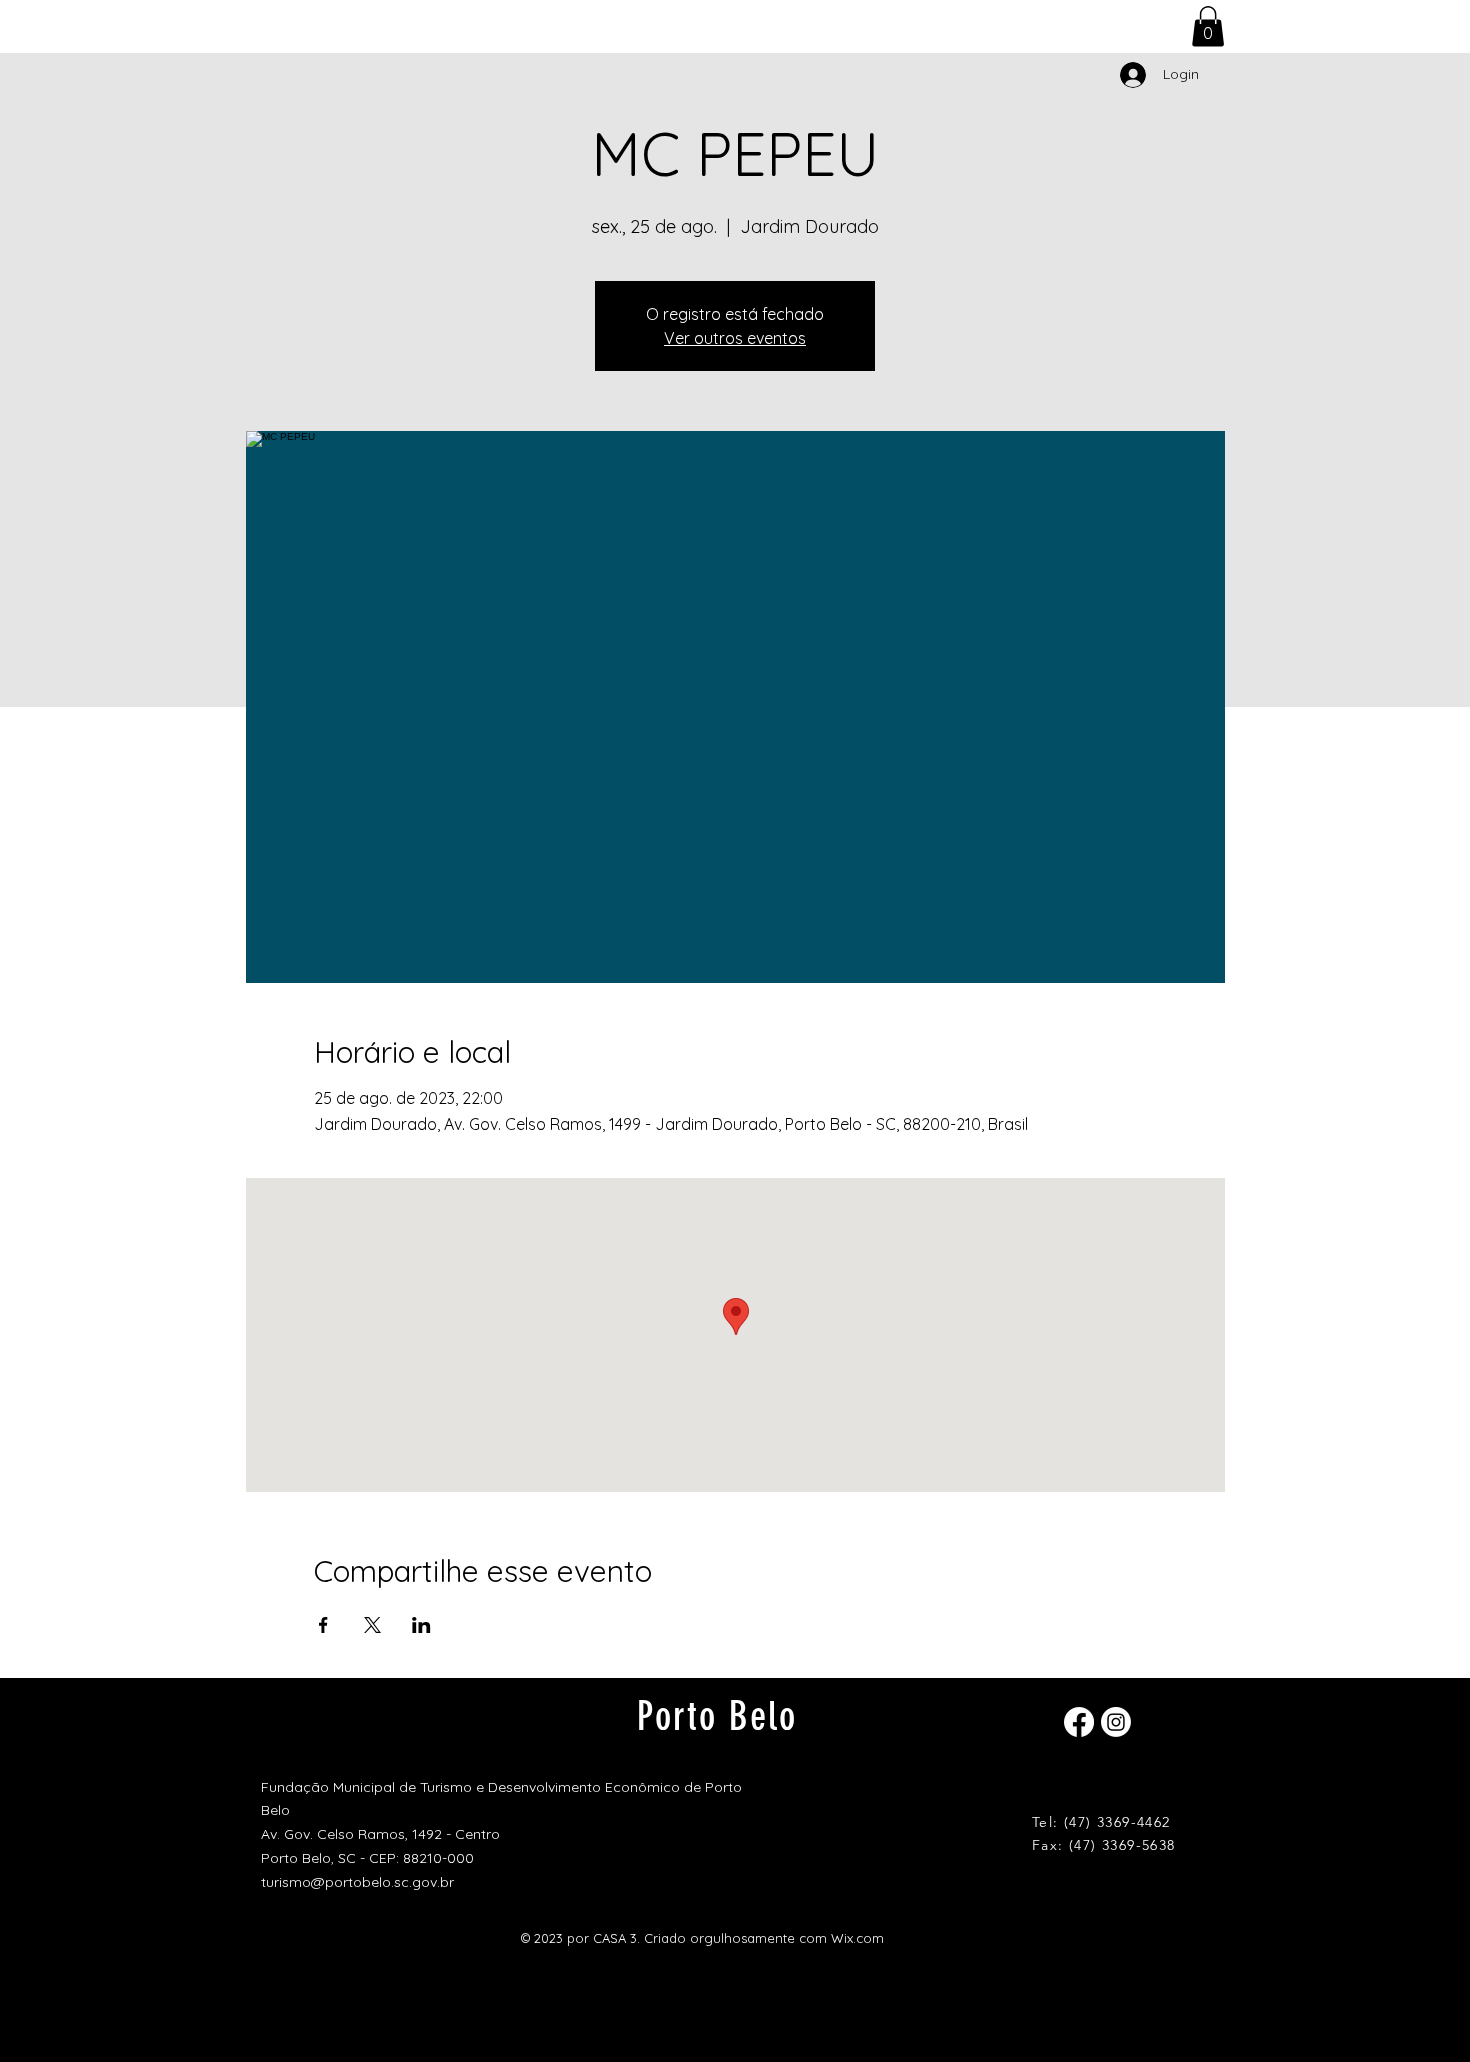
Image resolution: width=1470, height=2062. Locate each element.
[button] (1208, 26)
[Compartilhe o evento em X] (372, 1625)
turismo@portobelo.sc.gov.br (357, 1882)
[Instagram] (1116, 1722)
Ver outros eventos (735, 338)
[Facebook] (1079, 1722)
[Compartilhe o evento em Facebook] (323, 1625)
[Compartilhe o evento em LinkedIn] (421, 1625)
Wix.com (857, 1938)
